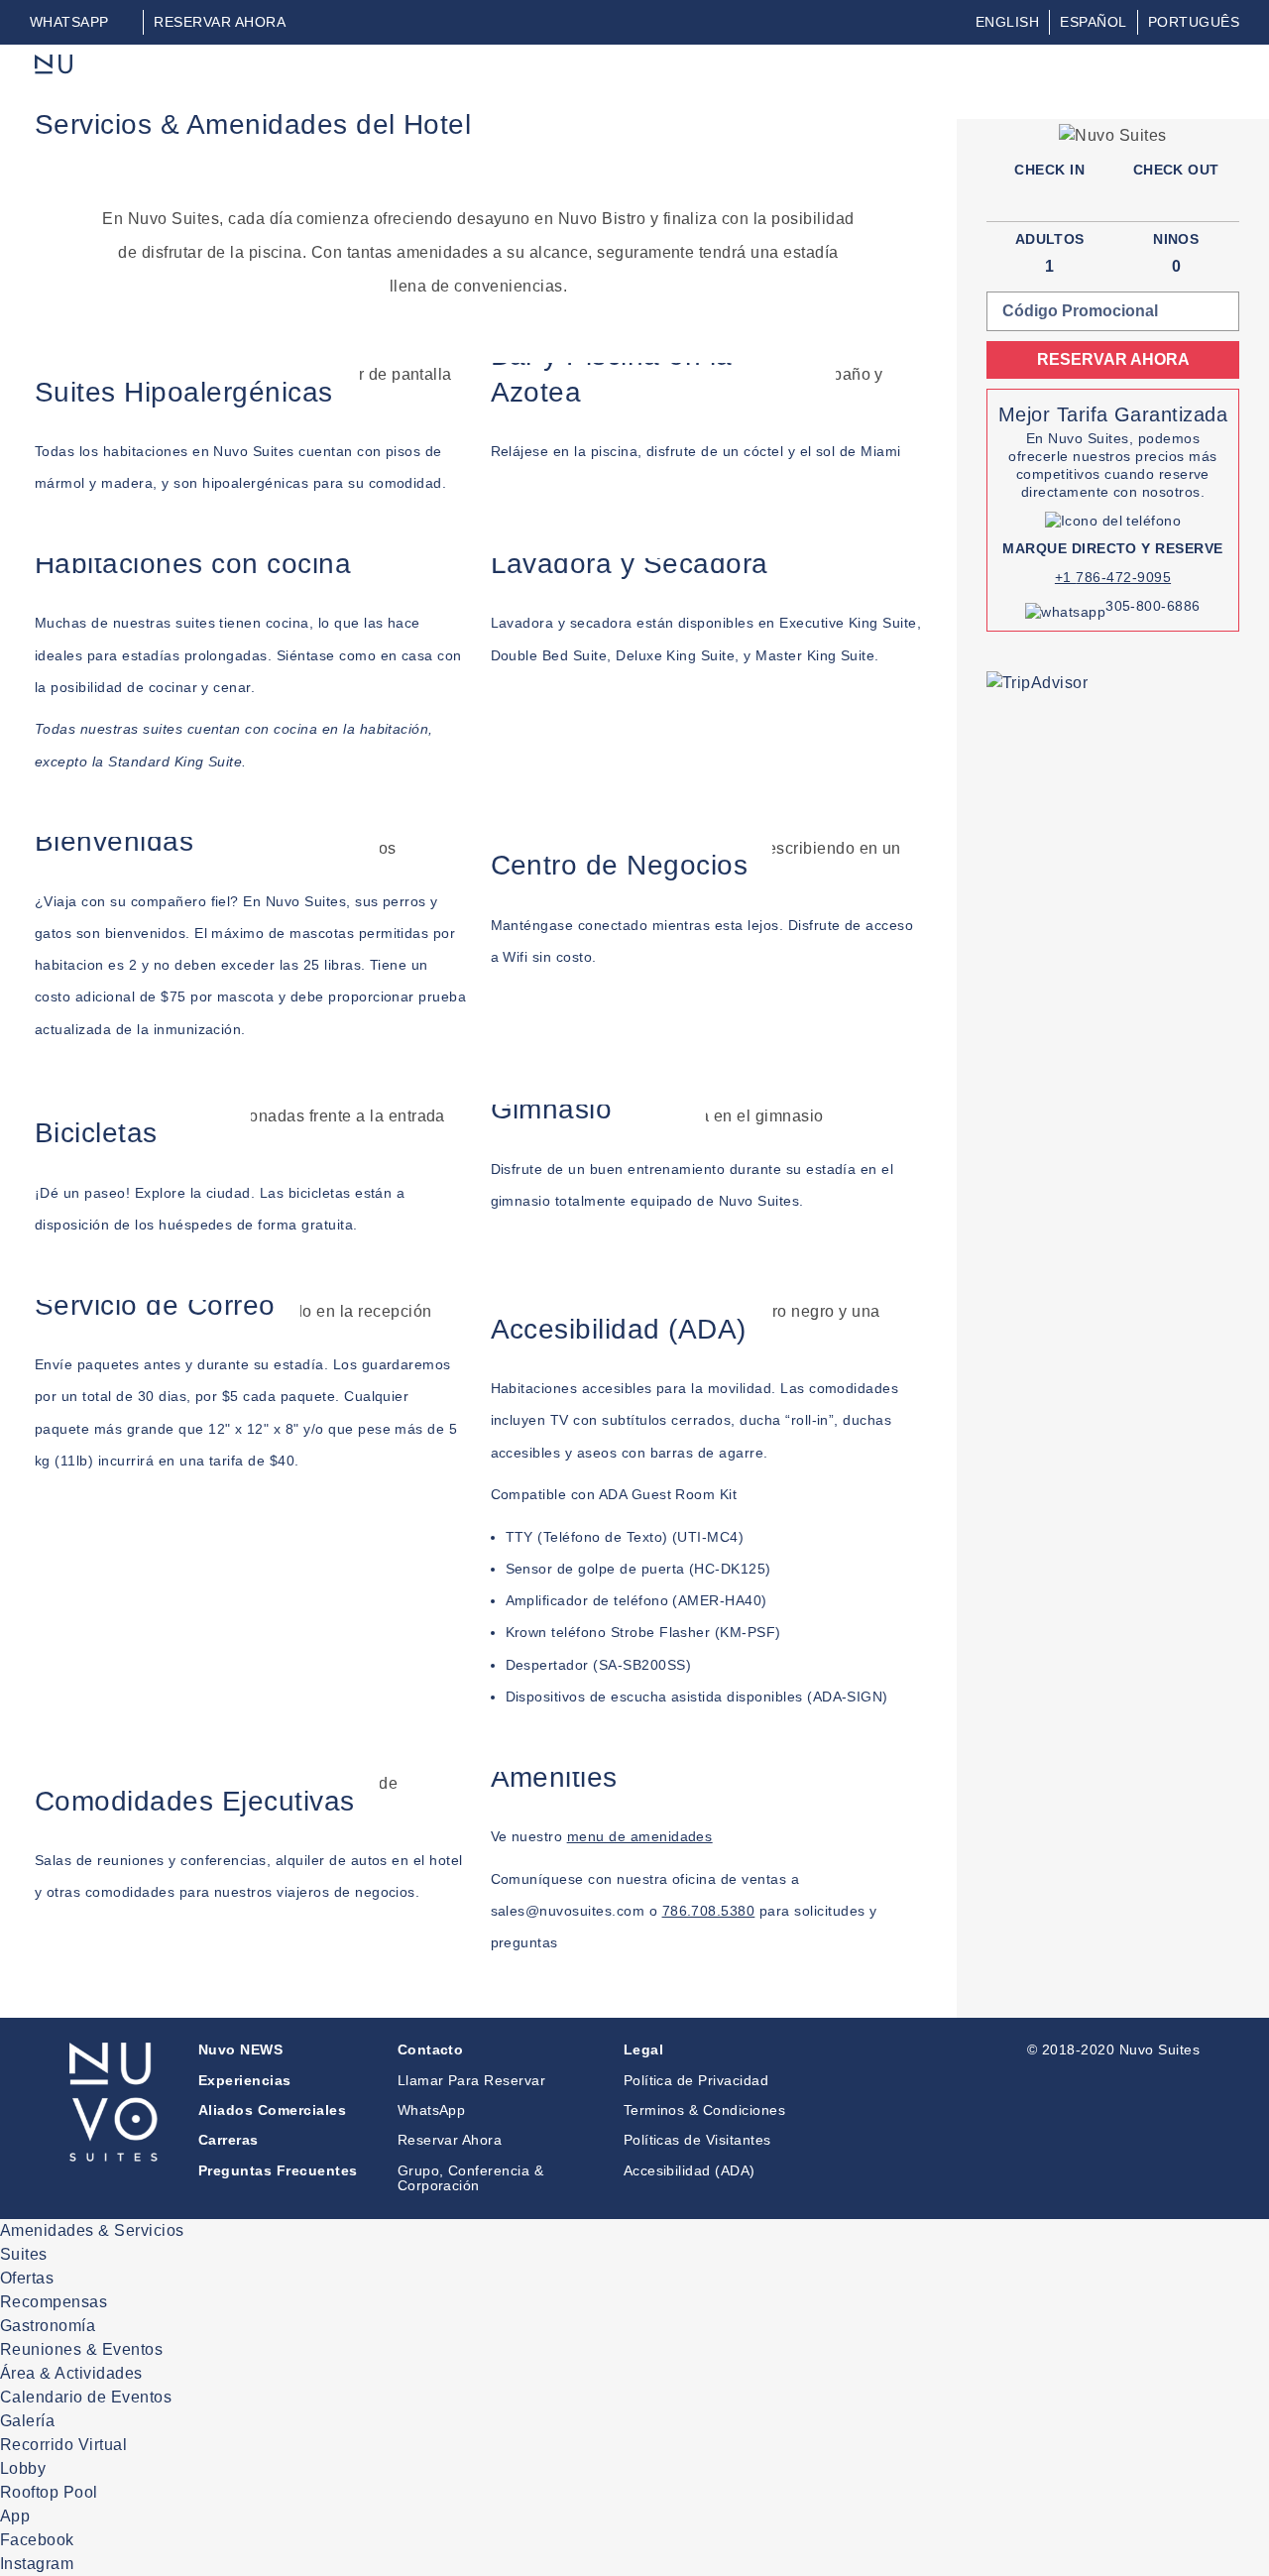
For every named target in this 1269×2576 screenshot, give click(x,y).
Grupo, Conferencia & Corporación (471, 2178)
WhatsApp (432, 2110)
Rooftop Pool (49, 2492)
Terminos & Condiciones (705, 2110)
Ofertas (27, 2278)
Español (1093, 22)
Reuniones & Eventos (81, 2349)
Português (1194, 22)
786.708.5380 (709, 1911)
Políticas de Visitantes (697, 2140)
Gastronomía (48, 2326)
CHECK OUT (1176, 170)
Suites (24, 2254)
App (15, 2516)
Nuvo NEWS (240, 2049)
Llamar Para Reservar (472, 2080)
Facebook (37, 2540)
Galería (27, 2421)
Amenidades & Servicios (92, 2230)
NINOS (1176, 239)
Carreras (229, 2140)
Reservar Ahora (450, 2140)
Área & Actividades (71, 2373)
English (1007, 22)
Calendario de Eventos (86, 2397)
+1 (1065, 577)
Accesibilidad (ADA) (690, 2170)
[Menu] (1222, 78)
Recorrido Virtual (63, 2445)
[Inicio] (55, 66)
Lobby (23, 2468)
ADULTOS (1050, 239)
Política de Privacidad (696, 2080)
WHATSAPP (69, 22)
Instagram (37, 2564)
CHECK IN (1049, 170)
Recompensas (54, 2302)
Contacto (431, 2049)
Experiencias (245, 2080)
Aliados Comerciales (272, 2110)
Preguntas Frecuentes (278, 2170)
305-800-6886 (1153, 606)
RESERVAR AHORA (220, 22)
